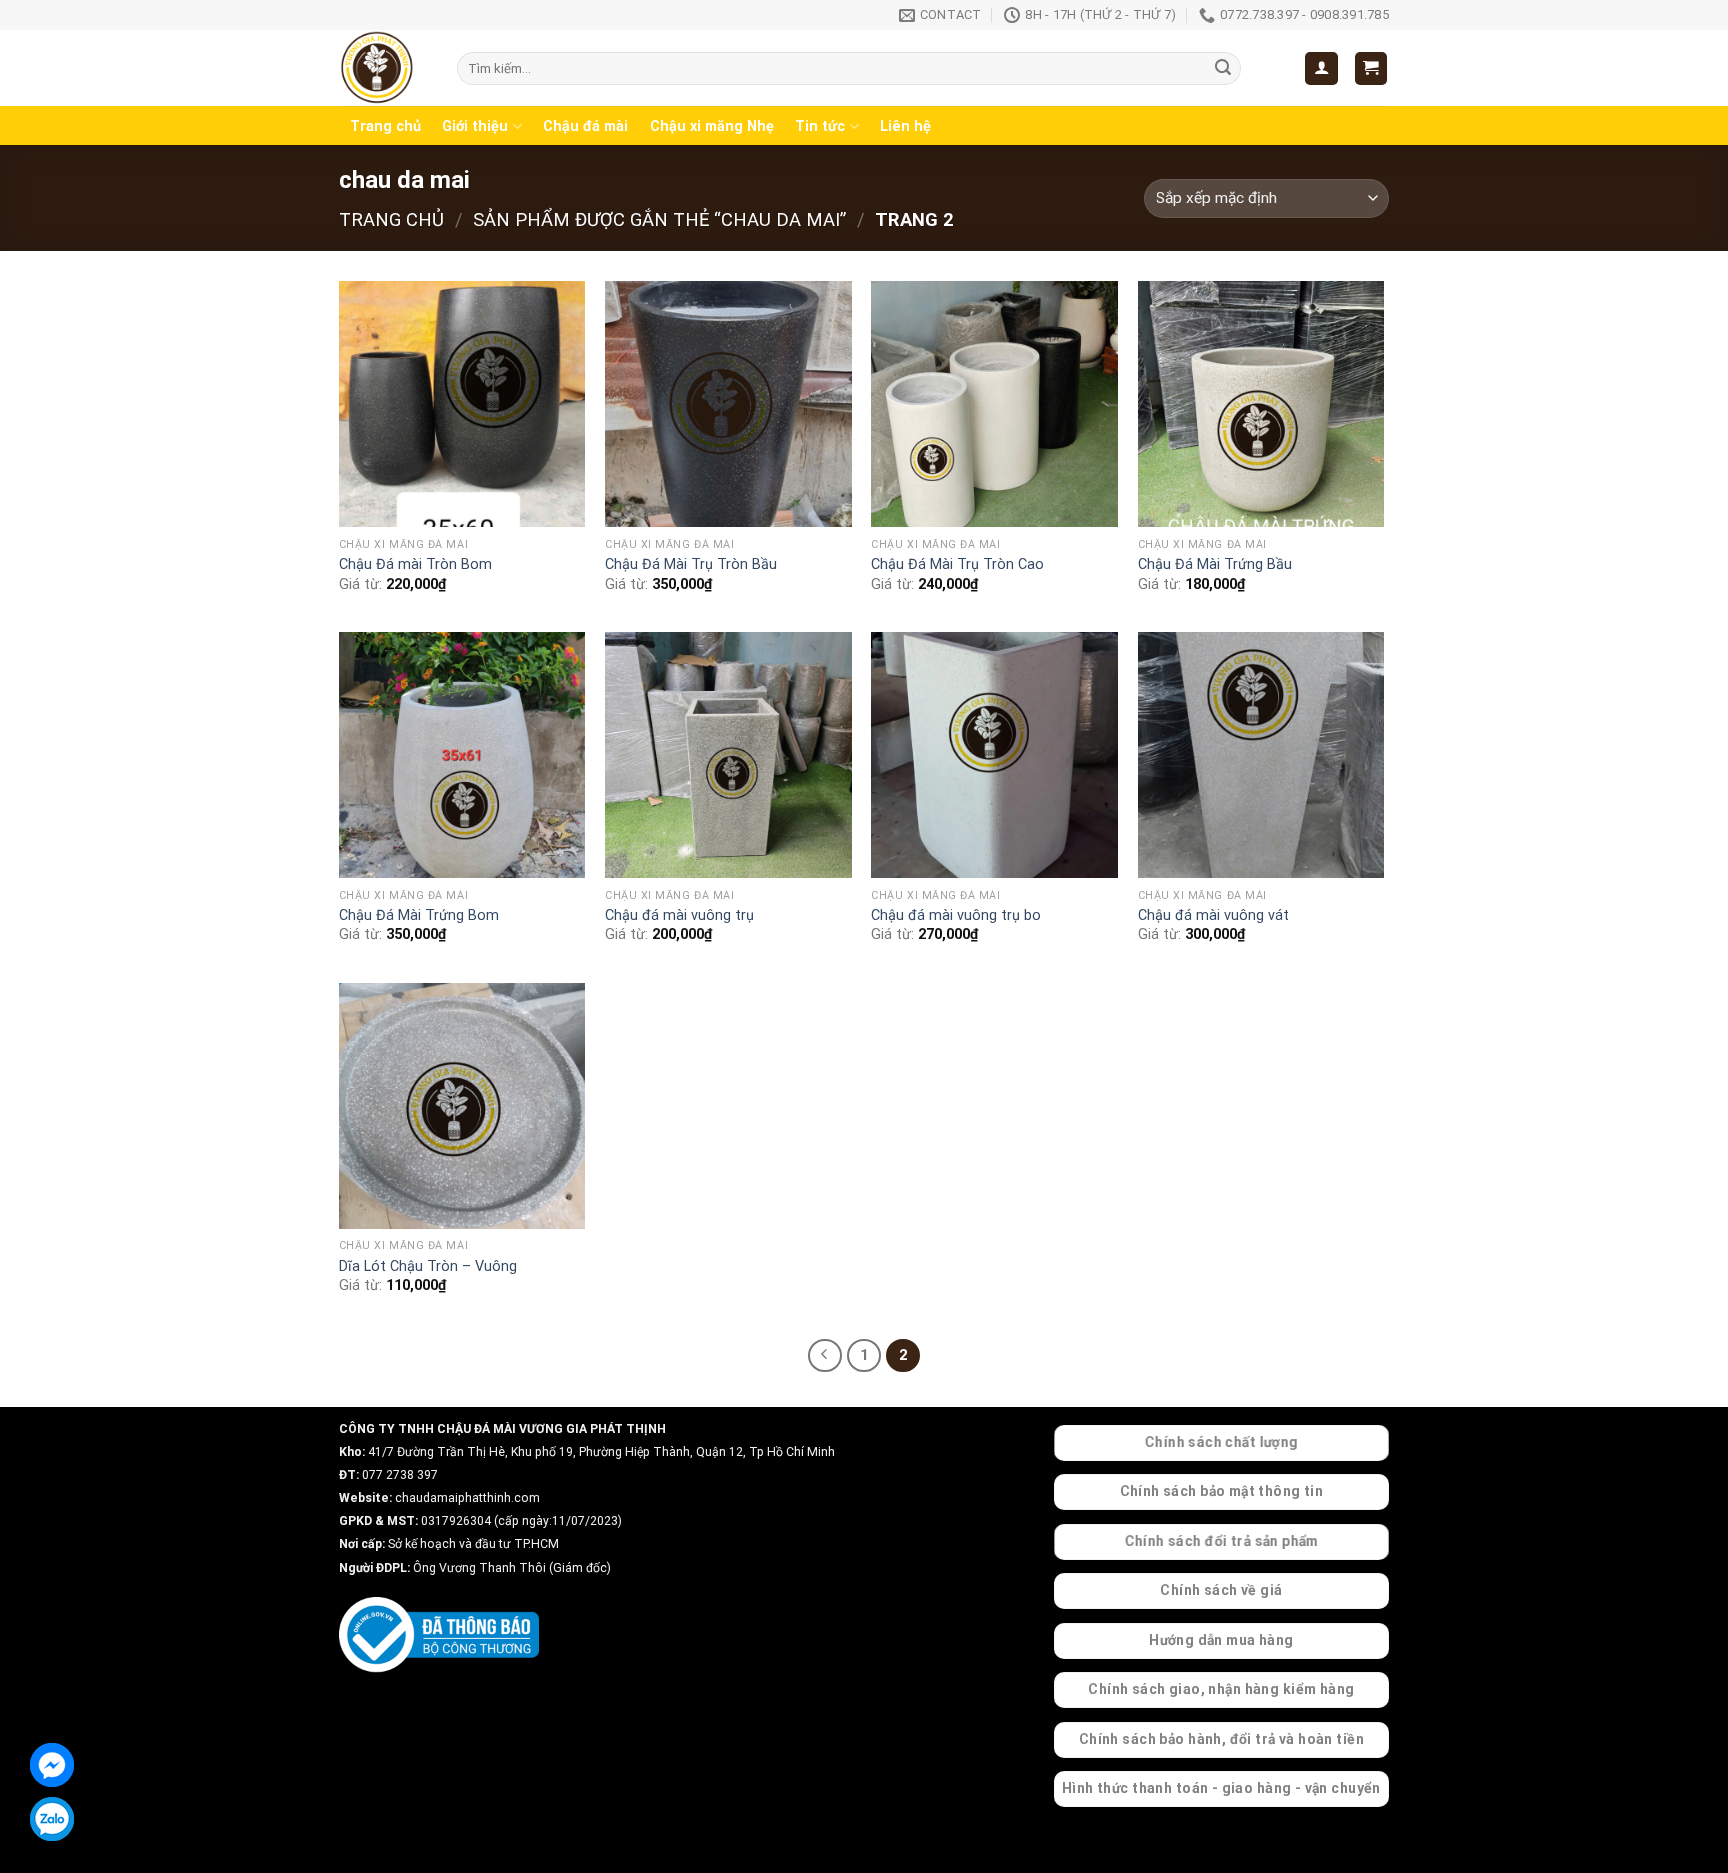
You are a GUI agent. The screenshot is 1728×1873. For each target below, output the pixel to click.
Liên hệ (905, 126)
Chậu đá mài (585, 126)
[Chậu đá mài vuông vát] (1261, 755)
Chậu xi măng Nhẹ (712, 126)
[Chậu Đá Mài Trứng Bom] (462, 755)
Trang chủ (385, 126)
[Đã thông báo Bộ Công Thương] (439, 1634)
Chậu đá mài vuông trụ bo (956, 915)
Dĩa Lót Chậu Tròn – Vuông (428, 1266)
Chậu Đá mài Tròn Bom (415, 564)
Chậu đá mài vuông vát (1213, 915)
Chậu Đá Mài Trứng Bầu (1215, 564)
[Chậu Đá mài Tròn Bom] (462, 404)
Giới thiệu (475, 126)
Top (1680, 1825)
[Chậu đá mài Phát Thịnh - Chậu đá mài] (383, 68)
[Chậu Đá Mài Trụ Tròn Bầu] (728, 404)
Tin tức (820, 126)
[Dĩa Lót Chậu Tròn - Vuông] (462, 1106)
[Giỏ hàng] (1371, 68)
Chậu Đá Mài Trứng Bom (419, 915)
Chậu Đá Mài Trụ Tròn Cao (957, 564)
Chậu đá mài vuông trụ (679, 915)
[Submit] (1223, 69)
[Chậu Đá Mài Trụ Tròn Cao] (994, 404)
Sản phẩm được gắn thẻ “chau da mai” (659, 219)
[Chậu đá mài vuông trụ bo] (994, 755)
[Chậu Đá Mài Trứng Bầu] (1261, 404)
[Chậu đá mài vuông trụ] (728, 755)
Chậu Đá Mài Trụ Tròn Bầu (691, 564)
